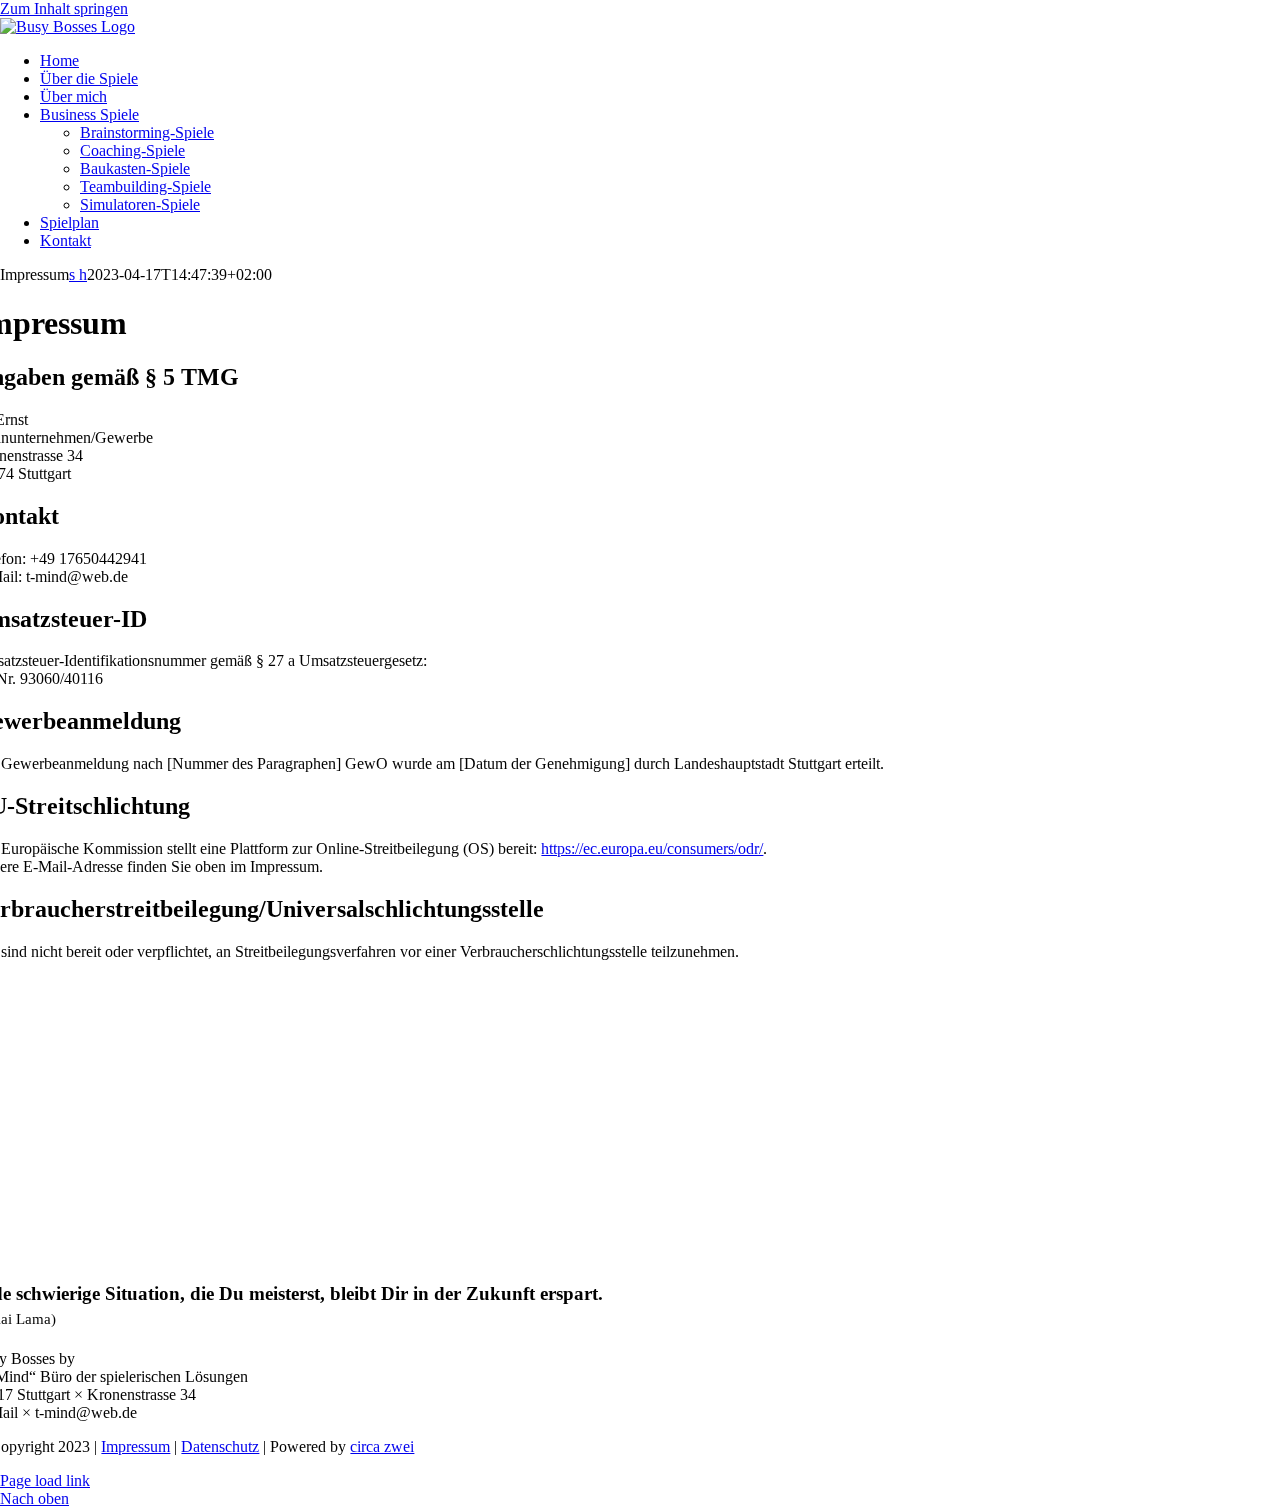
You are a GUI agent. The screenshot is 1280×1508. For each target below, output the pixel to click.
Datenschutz (220, 1446)
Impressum (135, 1446)
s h (78, 274)
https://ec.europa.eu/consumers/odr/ (652, 848)
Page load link (45, 1480)
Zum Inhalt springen (64, 8)
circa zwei (382, 1446)
